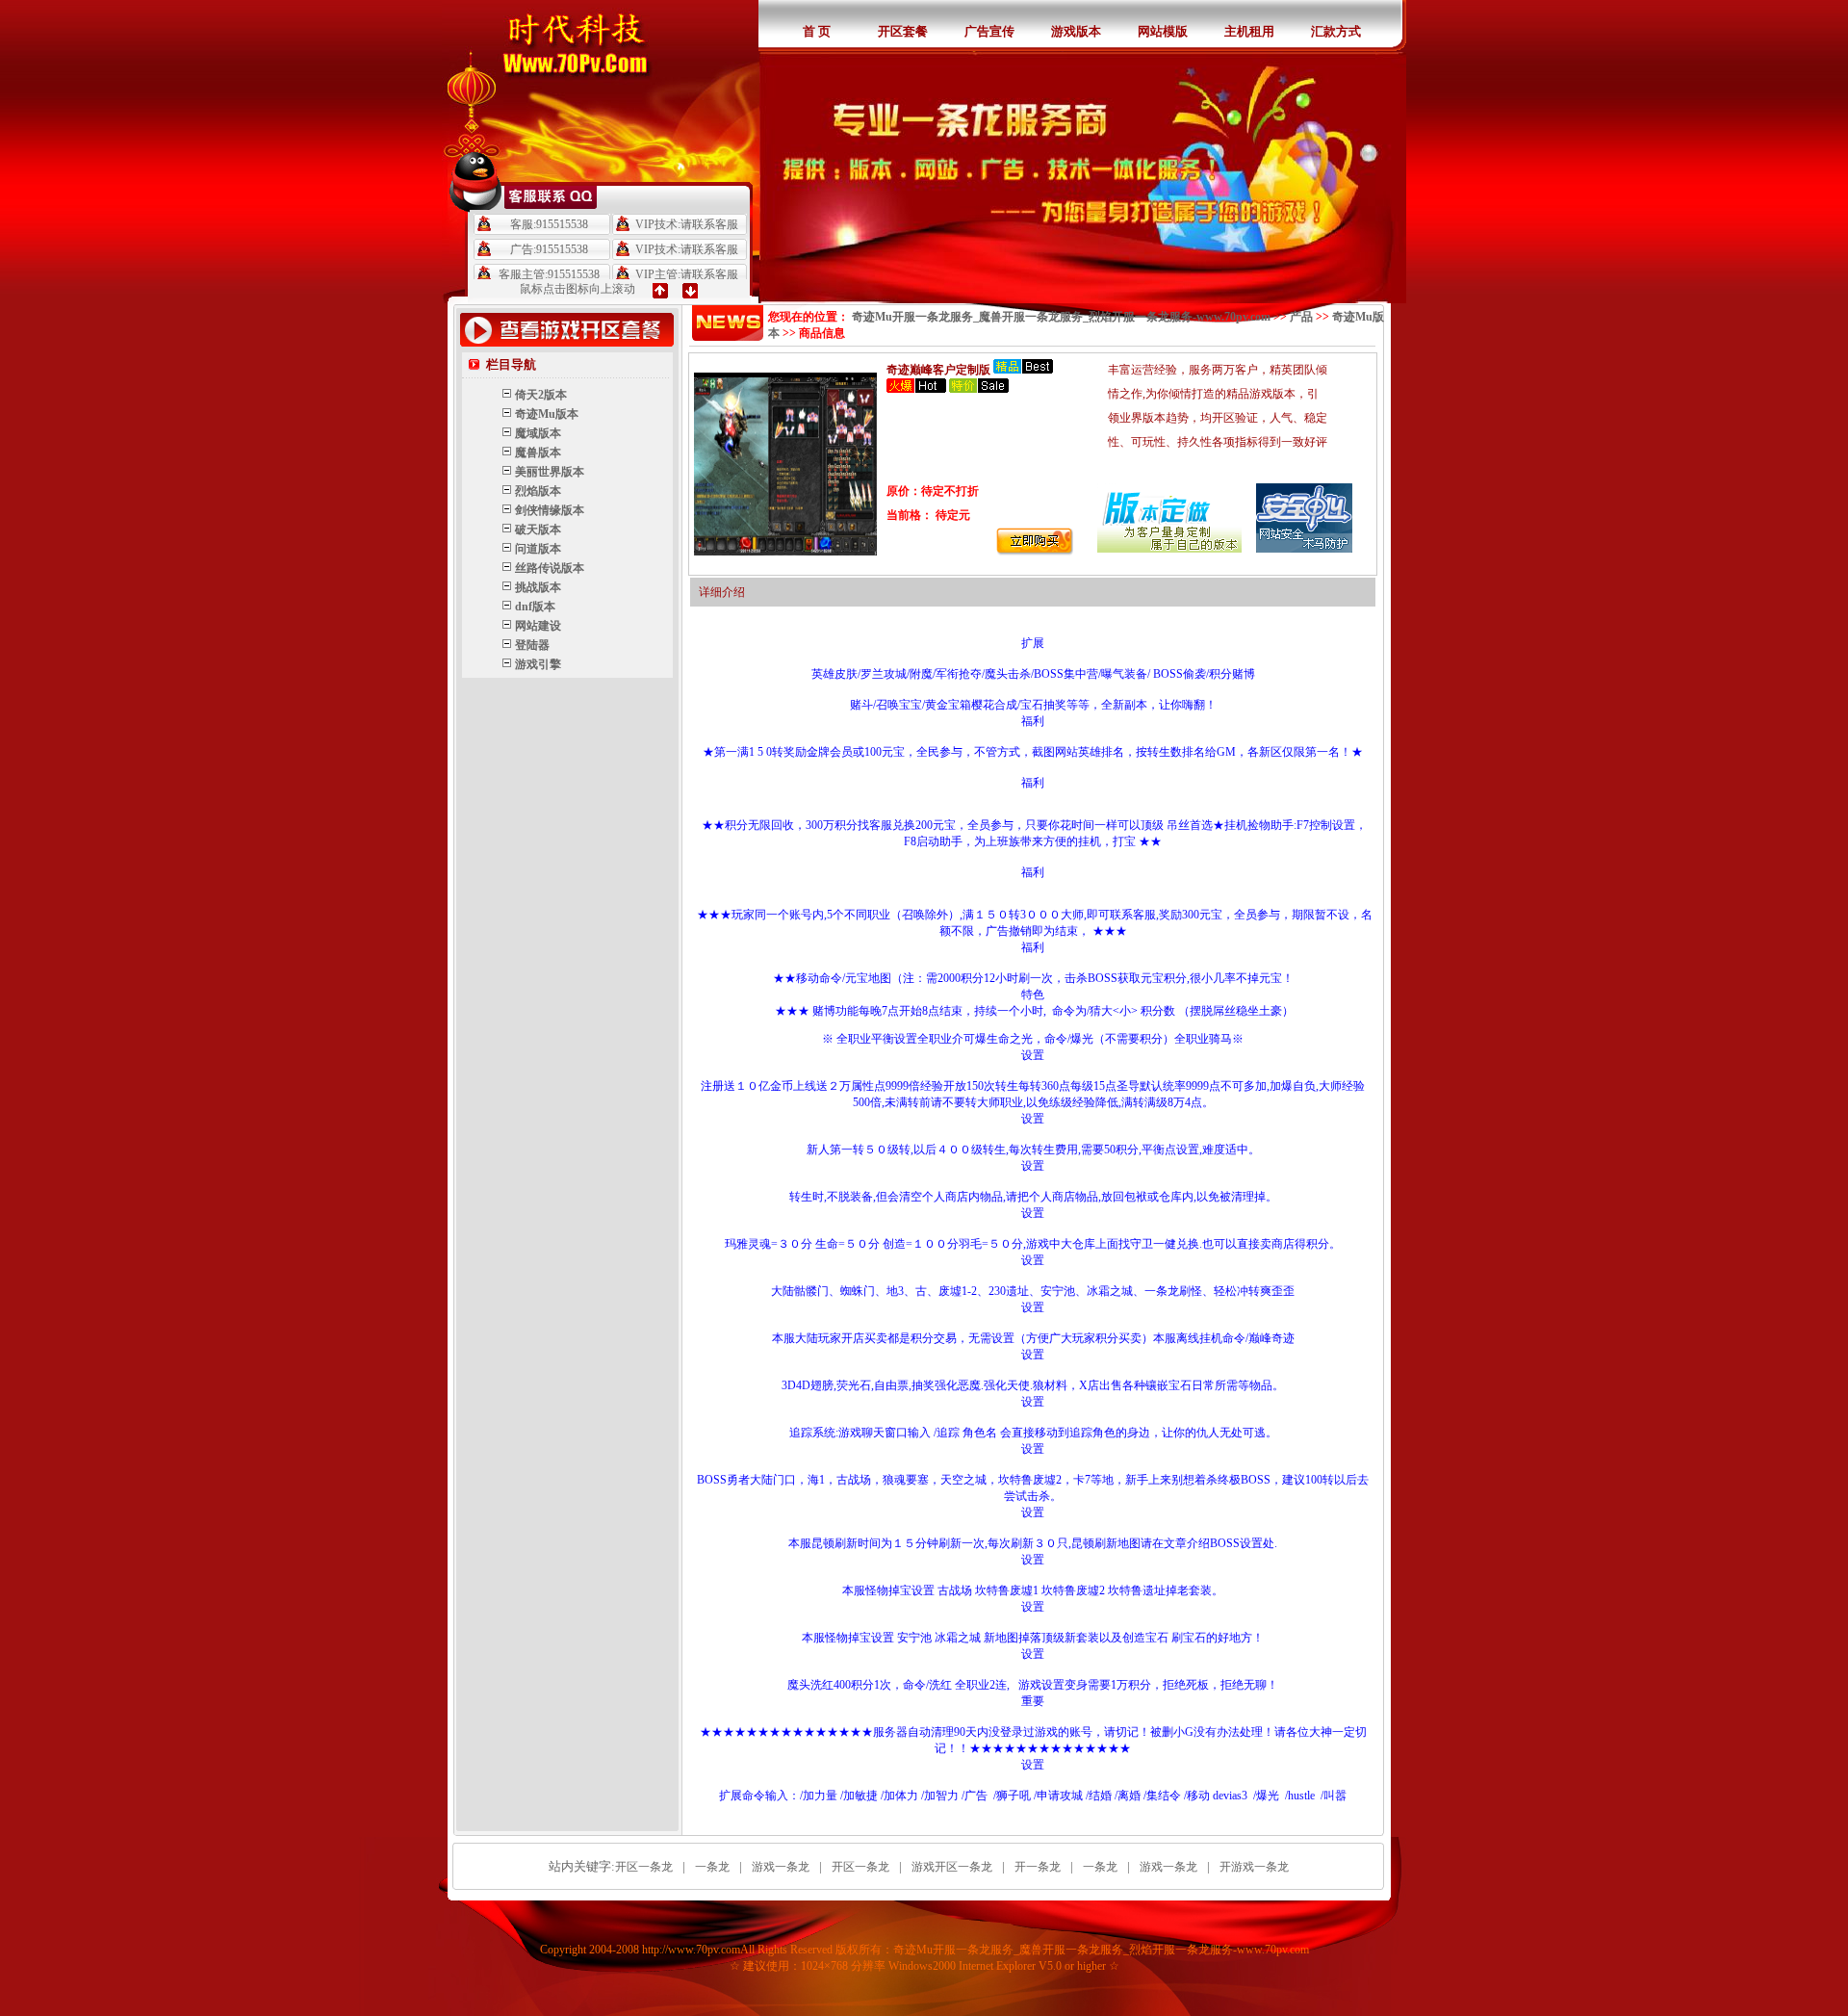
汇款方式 (1336, 31)
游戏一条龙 (781, 1867)
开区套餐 (903, 31)
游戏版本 (1076, 31)
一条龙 (712, 1867)
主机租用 (1249, 31)
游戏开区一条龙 (952, 1867)
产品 (1301, 317)
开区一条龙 (644, 1867)
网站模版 (1163, 31)
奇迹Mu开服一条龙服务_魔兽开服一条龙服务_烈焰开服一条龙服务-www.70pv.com (1061, 317)
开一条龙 (1038, 1867)
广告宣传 (989, 31)
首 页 (817, 31)
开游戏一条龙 (1254, 1867)
